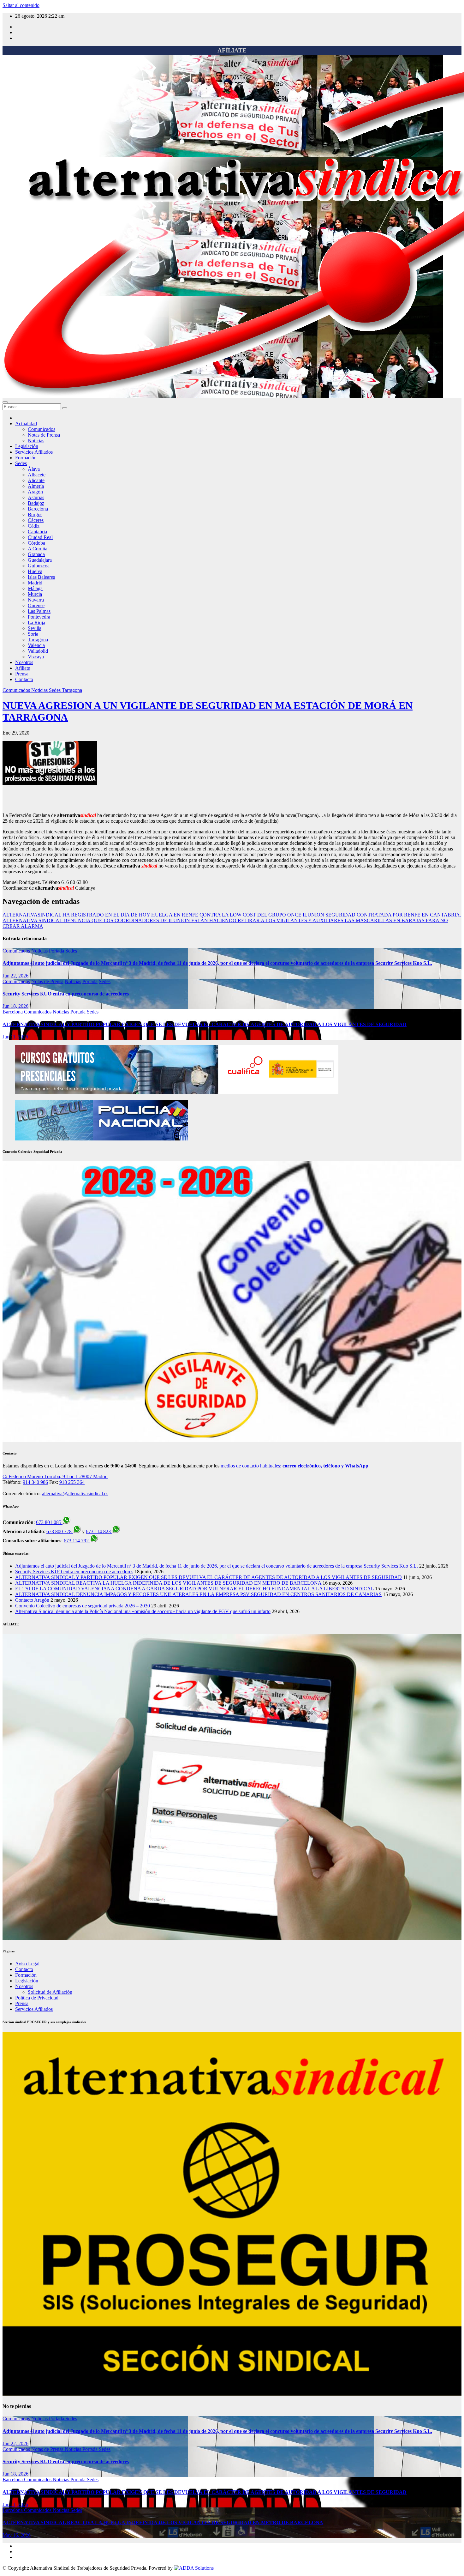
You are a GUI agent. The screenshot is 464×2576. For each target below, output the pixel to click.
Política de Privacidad (37, 1998)
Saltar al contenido (21, 5)
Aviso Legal (27, 1964)
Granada (36, 554)
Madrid (35, 583)
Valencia (36, 645)
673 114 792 (77, 1541)
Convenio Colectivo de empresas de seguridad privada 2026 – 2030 (83, 1606)
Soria (33, 634)
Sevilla (35, 628)
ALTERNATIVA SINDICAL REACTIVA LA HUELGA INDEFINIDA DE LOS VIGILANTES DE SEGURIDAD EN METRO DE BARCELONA (168, 1583)
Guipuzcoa (39, 566)
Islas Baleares (41, 577)
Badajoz (36, 503)
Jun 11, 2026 (15, 1037)
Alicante (36, 480)
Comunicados (42, 429)
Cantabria (37, 532)
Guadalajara (40, 560)
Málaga (35, 588)
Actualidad (26, 423)
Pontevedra (39, 617)
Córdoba (36, 543)
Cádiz (34, 526)
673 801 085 (49, 1522)
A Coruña (38, 549)
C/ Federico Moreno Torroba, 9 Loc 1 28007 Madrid (55, 1476)
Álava (34, 469)
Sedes (21, 463)
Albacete (37, 475)
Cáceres (36, 520)
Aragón (35, 492)
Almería (36, 486)
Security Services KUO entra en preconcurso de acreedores (66, 994)
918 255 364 (72, 1482)
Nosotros (24, 662)
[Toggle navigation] (5, 402)
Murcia (35, 594)
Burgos (35, 514)
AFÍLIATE (232, 50)
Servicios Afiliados (34, 452)
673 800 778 (60, 1531)
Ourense (36, 605)
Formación (26, 458)
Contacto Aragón (32, 1600)
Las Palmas (39, 611)
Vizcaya (36, 657)
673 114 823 (99, 1531)
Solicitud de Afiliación (50, 1992)
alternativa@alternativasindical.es (75, 1494)
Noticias (36, 441)
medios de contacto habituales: (294, 1466)
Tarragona (38, 640)
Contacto (24, 679)
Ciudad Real (40, 537)
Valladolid (38, 651)
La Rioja (36, 623)
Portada (57, 951)
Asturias (36, 497)
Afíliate (23, 668)
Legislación (27, 446)
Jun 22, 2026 (15, 976)
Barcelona (38, 509)
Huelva (35, 571)
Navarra (36, 600)
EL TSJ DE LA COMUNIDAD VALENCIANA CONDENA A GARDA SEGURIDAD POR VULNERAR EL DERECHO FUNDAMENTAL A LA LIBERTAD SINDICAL (194, 1589)
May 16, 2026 (17, 2535)
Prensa (22, 674)
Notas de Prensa (44, 435)
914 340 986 (35, 1482)
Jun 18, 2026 (15, 1006)
